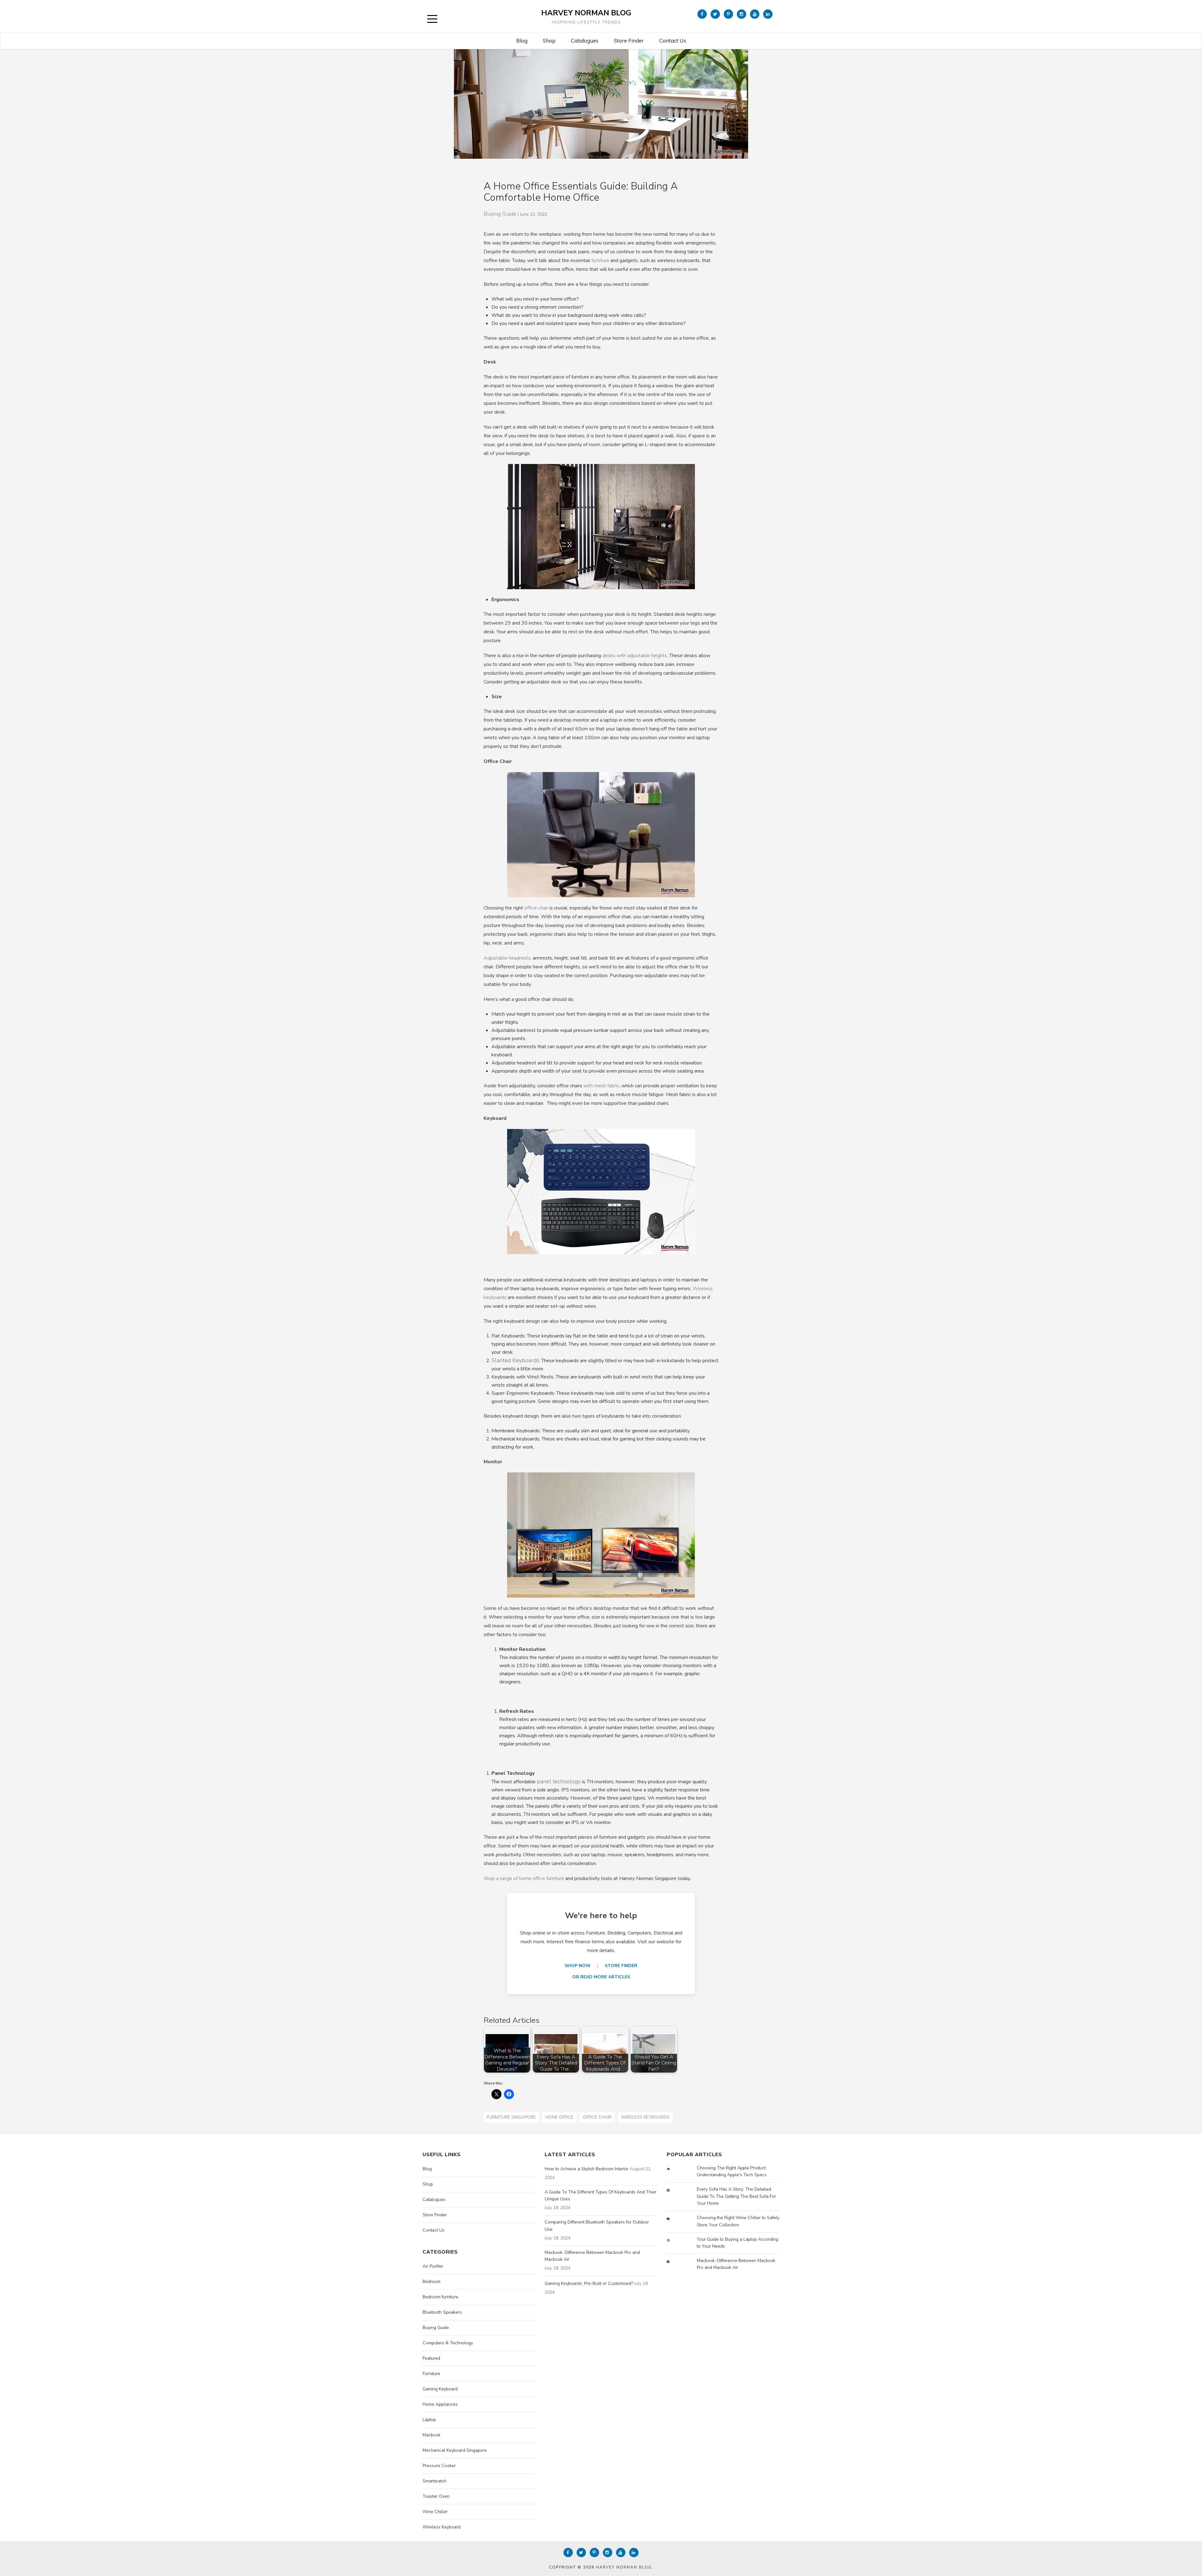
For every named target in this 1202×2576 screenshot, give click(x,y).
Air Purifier (433, 2266)
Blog (522, 41)
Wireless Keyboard (442, 2527)
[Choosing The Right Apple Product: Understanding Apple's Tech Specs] (673, 2169)
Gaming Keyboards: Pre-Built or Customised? (589, 2283)
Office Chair (597, 2117)
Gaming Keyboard (440, 2389)
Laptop (429, 2420)
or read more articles (601, 1977)
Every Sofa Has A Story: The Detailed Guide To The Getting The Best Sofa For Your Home (736, 2196)
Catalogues (585, 41)
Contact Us (673, 41)
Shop (549, 41)
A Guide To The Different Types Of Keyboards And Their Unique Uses (601, 2195)
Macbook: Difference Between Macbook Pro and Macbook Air (592, 2256)
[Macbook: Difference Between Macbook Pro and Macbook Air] (673, 2262)
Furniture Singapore (511, 2117)
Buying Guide (500, 214)
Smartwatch (434, 2481)
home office (559, 2117)
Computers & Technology (448, 2343)
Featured (431, 2358)
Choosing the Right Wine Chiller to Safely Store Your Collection (738, 2221)
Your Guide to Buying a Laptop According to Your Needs (737, 2243)
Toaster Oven (436, 2496)
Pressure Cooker (439, 2466)
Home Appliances (440, 2404)
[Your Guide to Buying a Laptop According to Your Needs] (673, 2240)
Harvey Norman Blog (586, 13)
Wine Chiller (435, 2512)
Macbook (431, 2435)
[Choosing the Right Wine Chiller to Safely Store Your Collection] (673, 2219)
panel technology (559, 1781)
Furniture (431, 2374)
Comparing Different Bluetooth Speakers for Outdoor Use (597, 2226)
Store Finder (629, 41)
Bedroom (431, 2282)
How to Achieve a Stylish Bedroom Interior (587, 2169)
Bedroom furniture (440, 2297)
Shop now (578, 1966)
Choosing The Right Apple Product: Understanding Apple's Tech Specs (732, 2171)
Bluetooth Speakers (442, 2312)
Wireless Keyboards (645, 2117)
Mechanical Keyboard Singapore (455, 2450)
